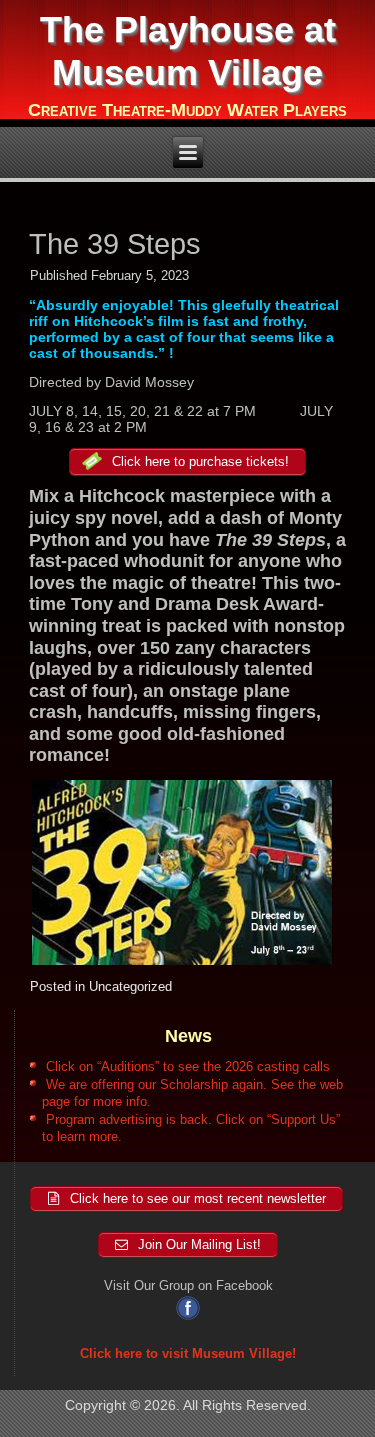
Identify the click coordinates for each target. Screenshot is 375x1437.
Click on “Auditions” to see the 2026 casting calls (188, 1066)
